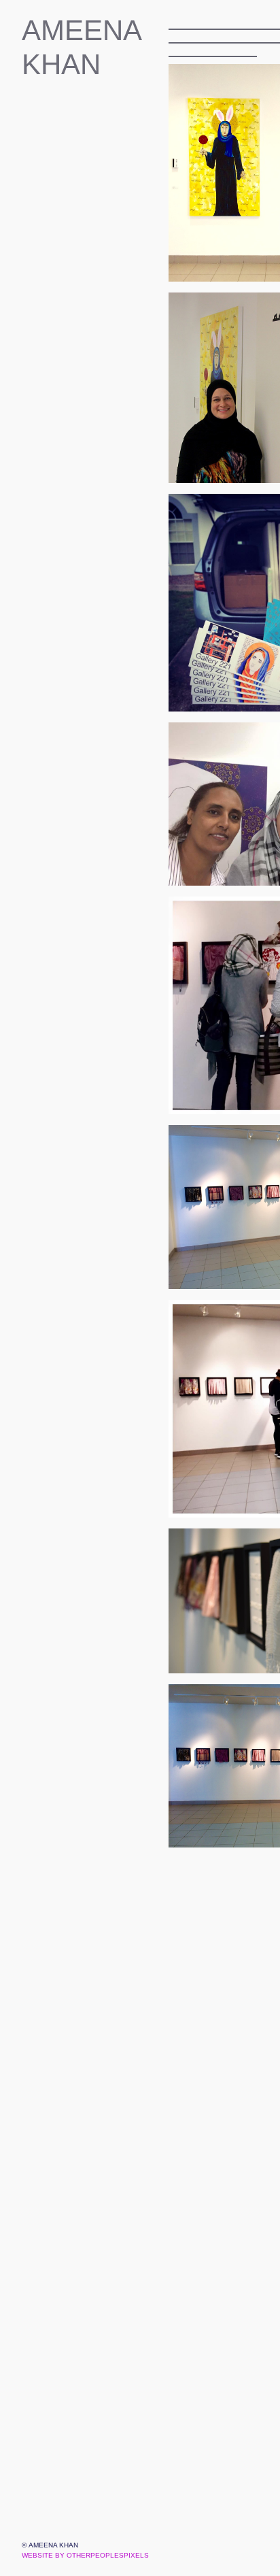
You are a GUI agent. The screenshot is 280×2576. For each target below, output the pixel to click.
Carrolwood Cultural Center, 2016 (100, 281)
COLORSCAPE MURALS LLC (95, 118)
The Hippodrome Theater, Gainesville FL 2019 (100, 220)
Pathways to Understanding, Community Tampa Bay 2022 (100, 199)
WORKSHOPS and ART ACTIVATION (95, 138)
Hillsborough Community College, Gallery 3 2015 (100, 301)
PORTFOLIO (61, 97)
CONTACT (54, 465)
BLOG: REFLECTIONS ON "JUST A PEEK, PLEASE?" (95, 342)
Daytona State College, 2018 (100, 240)
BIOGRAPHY (62, 444)
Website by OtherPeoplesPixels (85, 2555)
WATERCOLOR (80, 363)
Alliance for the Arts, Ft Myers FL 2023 (100, 179)
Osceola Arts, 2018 (100, 261)
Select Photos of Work (100, 322)
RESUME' (52, 485)
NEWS (42, 424)
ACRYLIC (61, 383)
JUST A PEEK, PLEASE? (95, 158)
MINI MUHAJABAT (89, 403)
